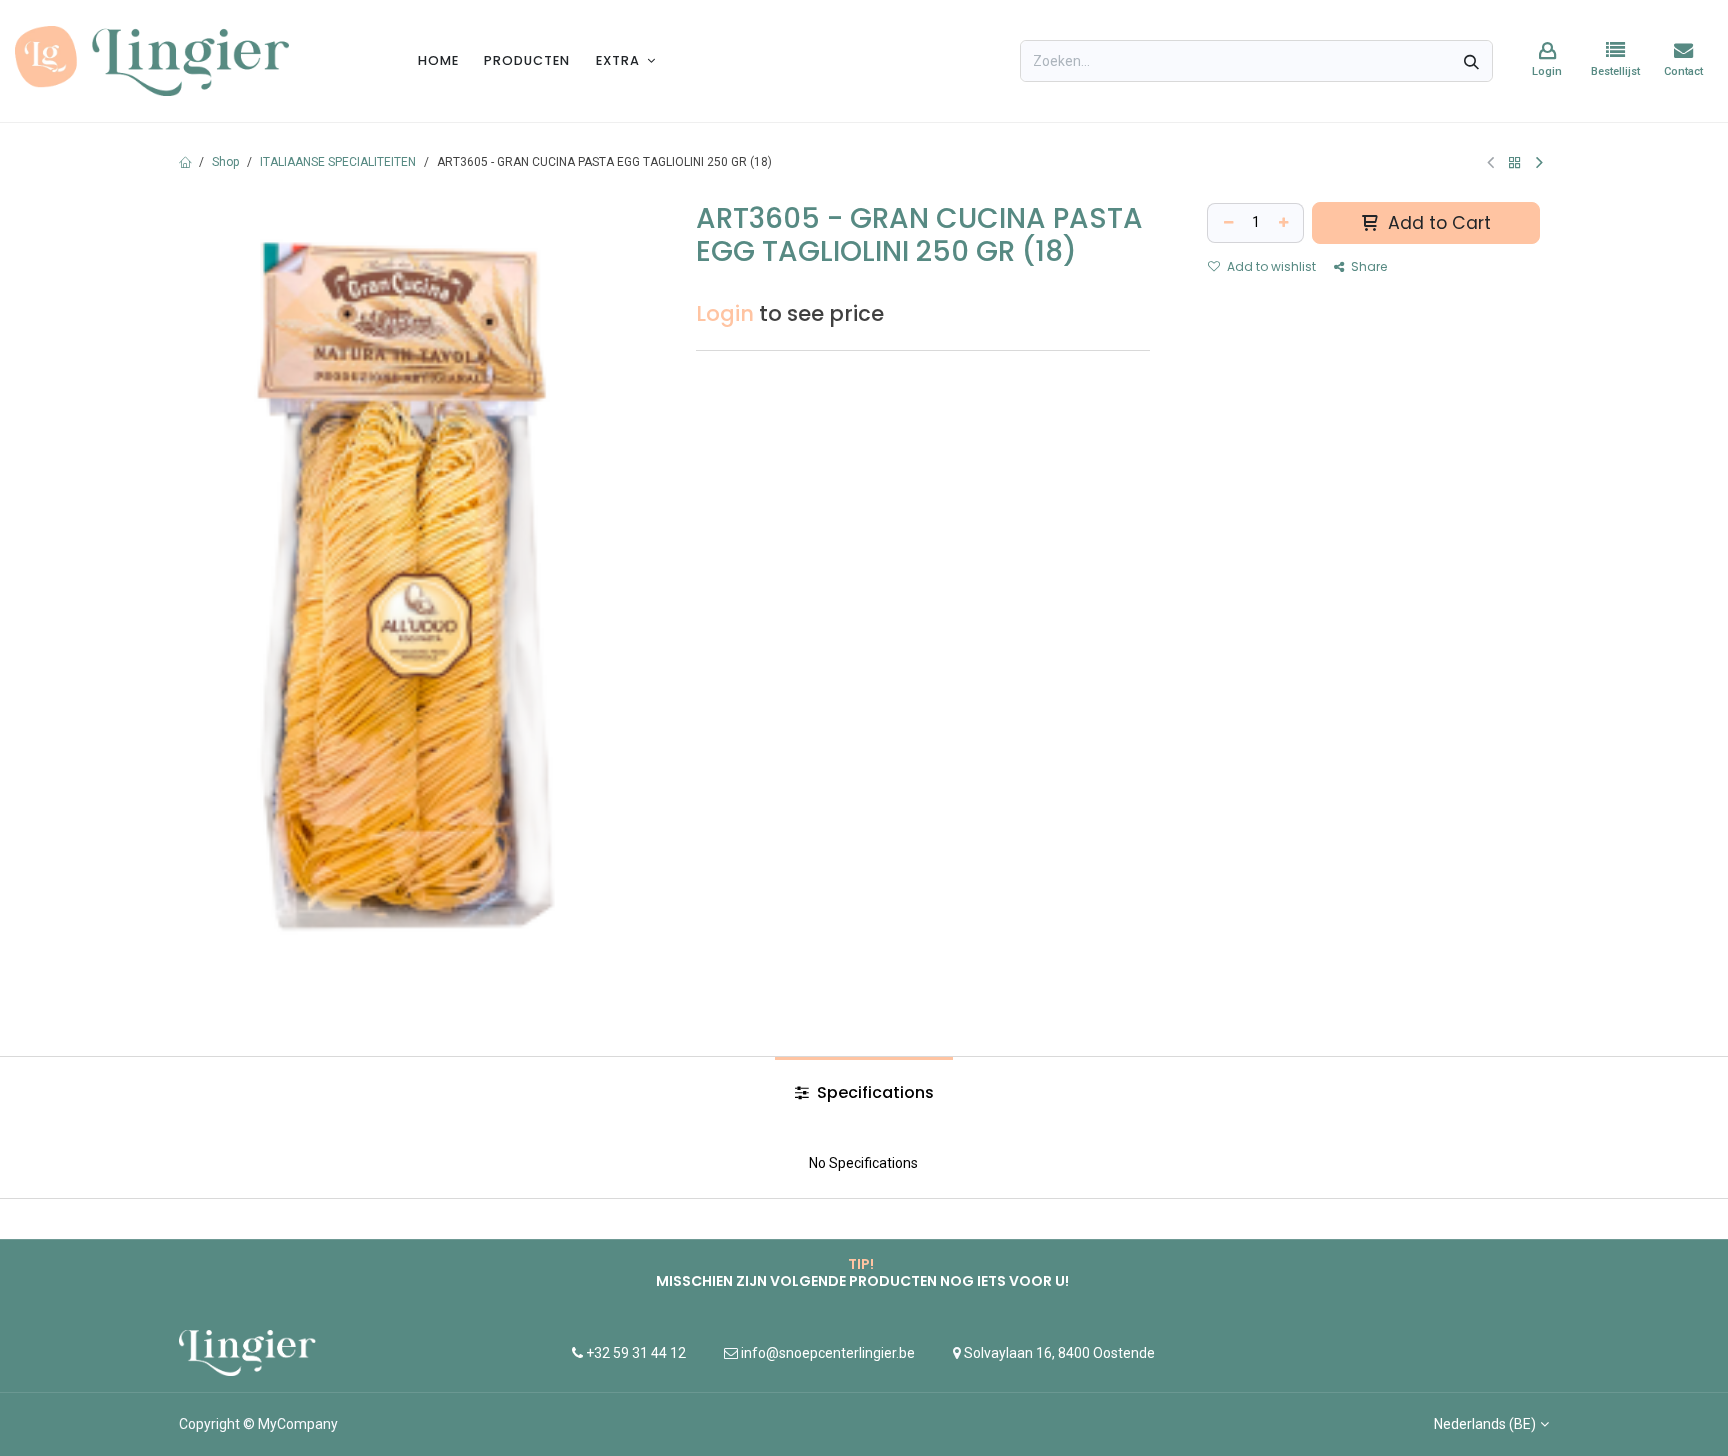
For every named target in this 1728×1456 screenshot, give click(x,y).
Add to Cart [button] (1437, 223)
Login (725, 313)
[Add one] (1286, 223)
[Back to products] (1515, 162)
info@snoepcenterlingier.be (828, 1353)
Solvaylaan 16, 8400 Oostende (1059, 1353)
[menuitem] (438, 60)
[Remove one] (1226, 223)
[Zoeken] (1471, 61)
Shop (225, 162)
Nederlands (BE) (1485, 1424)
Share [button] (1367, 266)
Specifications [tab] (873, 1092)
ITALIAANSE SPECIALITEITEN (338, 162)
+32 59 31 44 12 (634, 1353)
